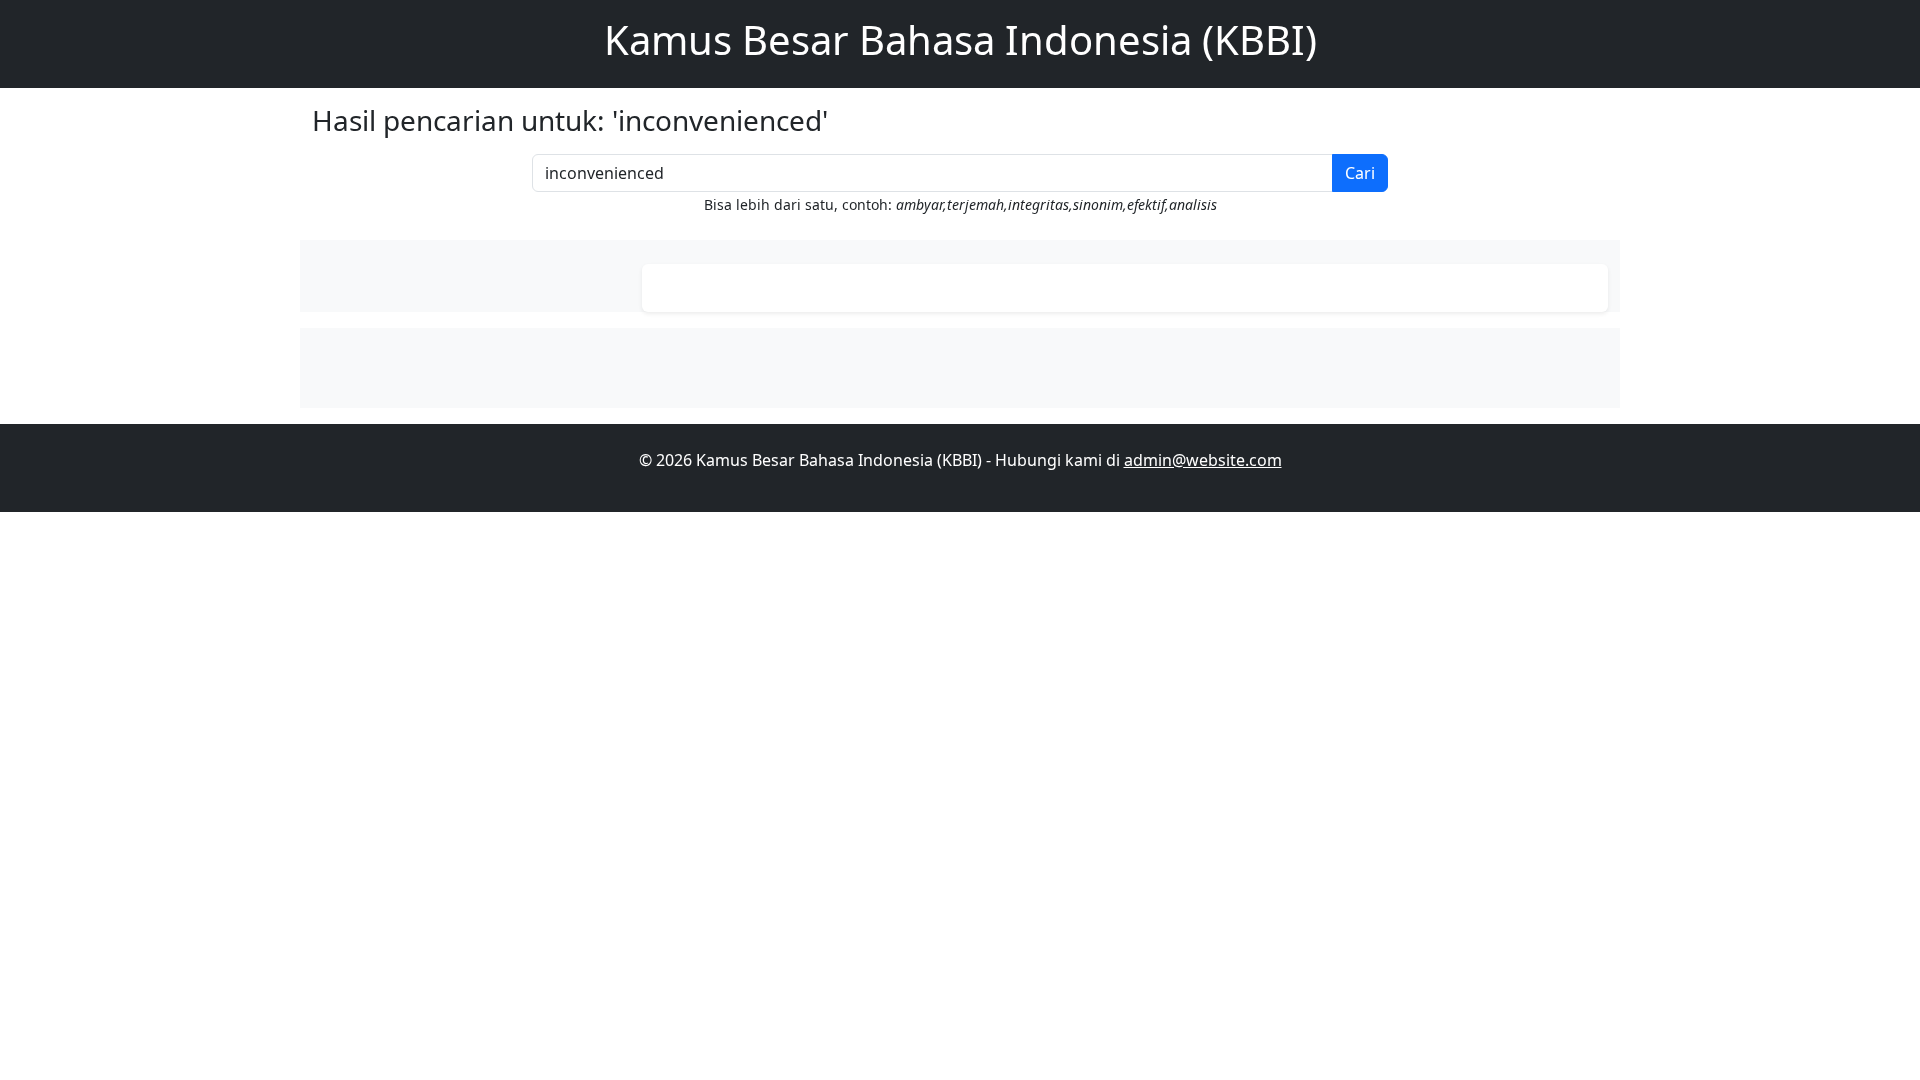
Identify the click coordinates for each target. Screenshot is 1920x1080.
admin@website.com (1203, 460)
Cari (1360, 173)
